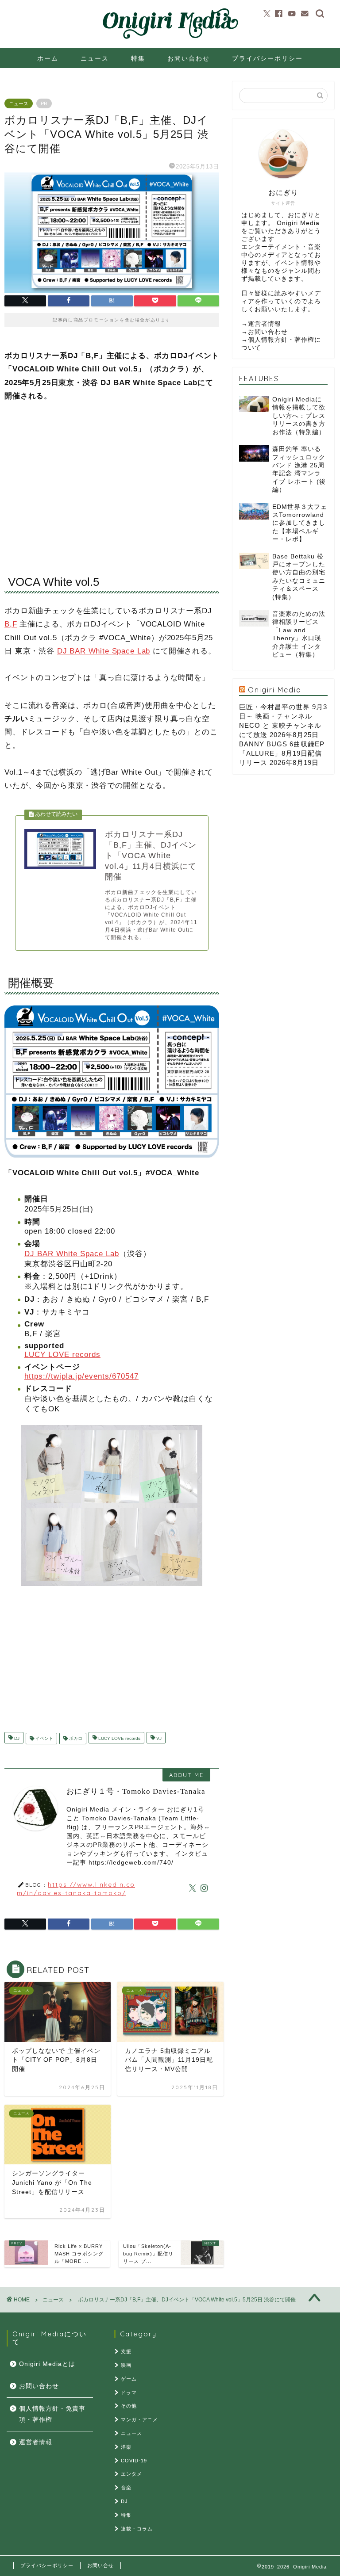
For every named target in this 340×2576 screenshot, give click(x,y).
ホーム (48, 58)
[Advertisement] (112, 479)
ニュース (95, 58)
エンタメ (131, 2474)
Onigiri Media (275, 690)
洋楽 (126, 2447)
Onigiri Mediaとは (47, 2364)
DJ (16, 1738)
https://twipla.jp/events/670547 (81, 1376)
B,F (11, 624)
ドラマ (129, 2393)
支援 (126, 2351)
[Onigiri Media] (170, 39)
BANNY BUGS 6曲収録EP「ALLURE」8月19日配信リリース (282, 753)
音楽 (126, 2488)
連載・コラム (137, 2529)
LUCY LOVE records (62, 1355)
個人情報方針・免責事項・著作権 (52, 2414)
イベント (44, 1738)
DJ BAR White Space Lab (104, 651)
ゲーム (129, 2379)
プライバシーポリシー (267, 58)
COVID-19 (134, 2461)
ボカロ (75, 1738)
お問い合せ (100, 2565)
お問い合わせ (189, 58)
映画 (126, 2365)
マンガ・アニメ (139, 2419)
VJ (158, 1738)
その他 (129, 2406)
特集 (138, 58)
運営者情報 (265, 324)
